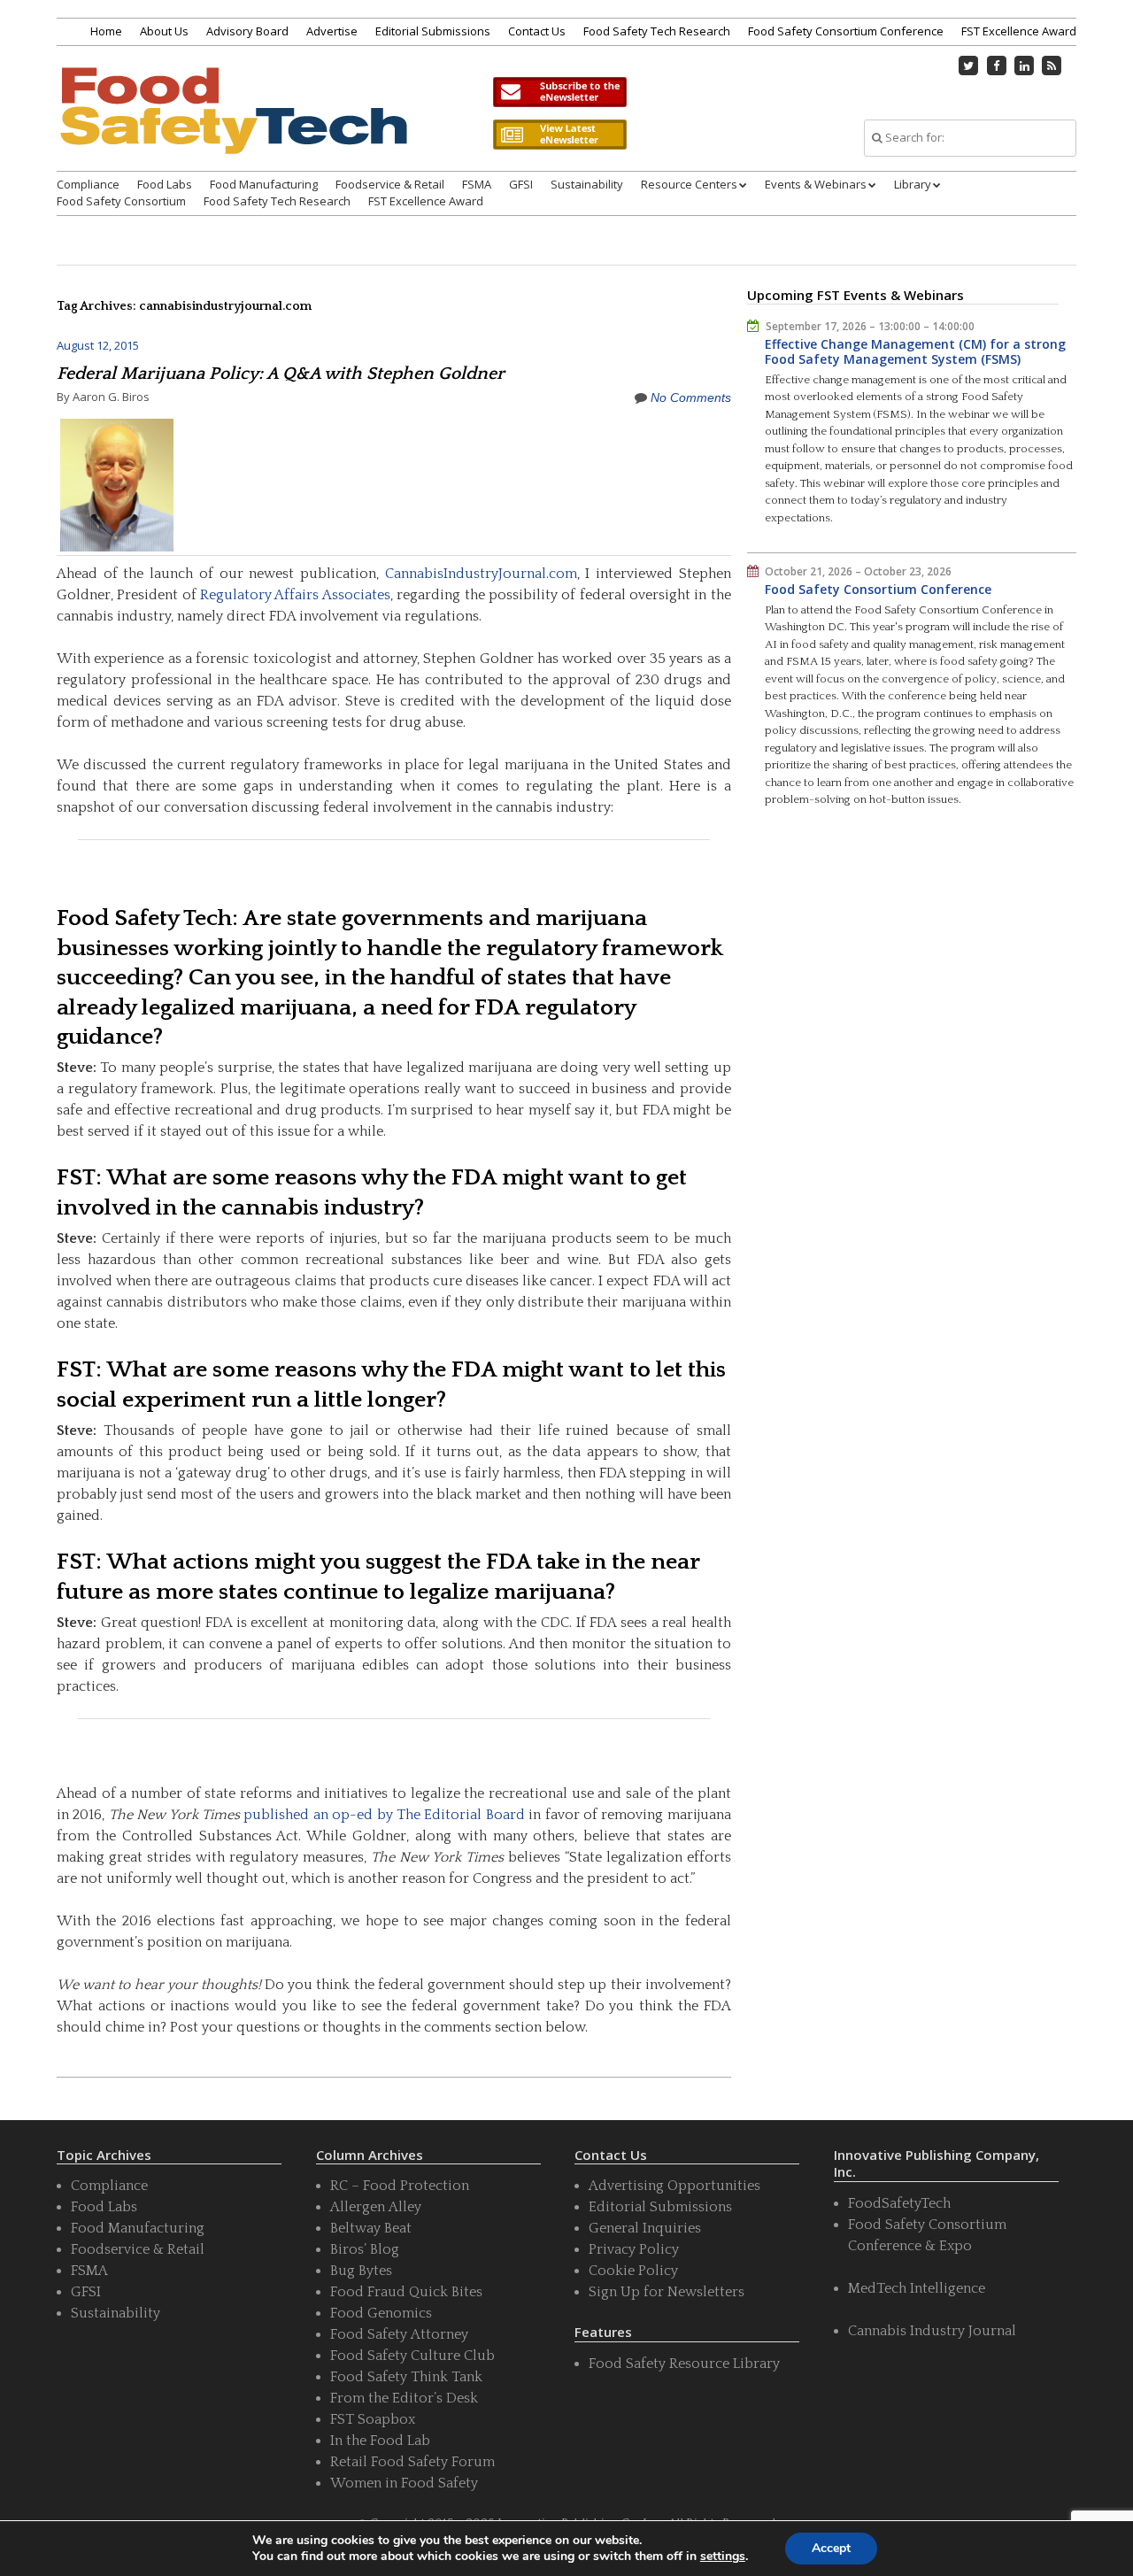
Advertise (332, 31)
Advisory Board (247, 31)
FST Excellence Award (1019, 31)
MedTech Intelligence (917, 2288)
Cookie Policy (633, 2271)
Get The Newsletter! (559, 92)
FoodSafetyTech (899, 2203)
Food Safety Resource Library (684, 2364)
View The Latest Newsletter (559, 135)
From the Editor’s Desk (404, 2398)
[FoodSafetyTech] (233, 126)
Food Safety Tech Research (657, 31)
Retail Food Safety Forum (412, 2462)
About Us (164, 31)
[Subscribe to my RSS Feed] (1052, 66)
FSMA (477, 184)
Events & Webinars (816, 184)
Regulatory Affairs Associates (293, 595)
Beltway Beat (371, 2228)
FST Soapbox (373, 2419)
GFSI (521, 184)
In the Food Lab (380, 2441)
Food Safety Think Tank (406, 2377)
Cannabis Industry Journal (932, 2331)
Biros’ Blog (365, 2249)
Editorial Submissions (433, 31)
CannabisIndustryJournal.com (481, 574)
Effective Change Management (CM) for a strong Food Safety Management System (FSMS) (915, 352)
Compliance (88, 184)
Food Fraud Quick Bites (406, 2292)
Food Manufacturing (264, 184)
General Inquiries (645, 2228)
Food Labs (165, 184)
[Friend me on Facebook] (997, 66)
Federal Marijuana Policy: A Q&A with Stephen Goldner (281, 374)
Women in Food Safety (404, 2483)
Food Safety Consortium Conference (846, 31)
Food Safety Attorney (399, 2334)
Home (106, 31)
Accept (831, 2548)
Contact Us (537, 31)
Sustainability (587, 184)
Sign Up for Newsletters (667, 2292)
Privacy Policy (634, 2249)
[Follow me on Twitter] (969, 66)
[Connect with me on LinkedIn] (1024, 66)
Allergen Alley (376, 2207)
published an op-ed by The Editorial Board (384, 1815)
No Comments (691, 397)
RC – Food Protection (400, 2186)
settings (723, 2557)
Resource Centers (689, 184)
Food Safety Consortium (121, 201)
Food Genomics (381, 2313)
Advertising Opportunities (674, 2186)
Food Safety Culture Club (412, 2356)
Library (913, 184)
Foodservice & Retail (390, 184)
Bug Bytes (361, 2271)
